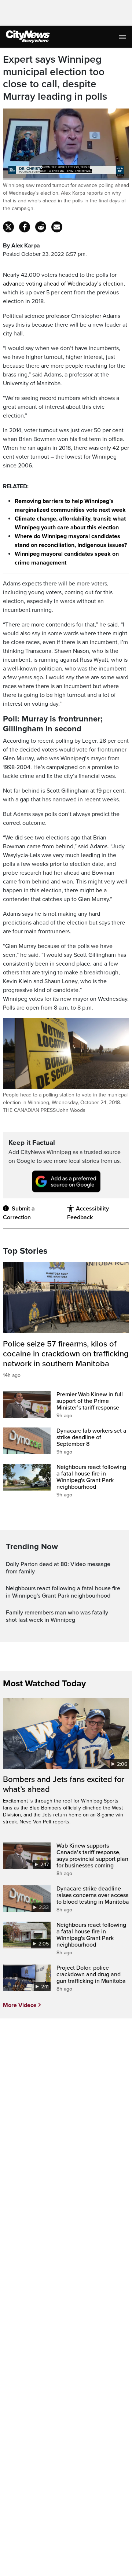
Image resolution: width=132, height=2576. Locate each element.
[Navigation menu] (123, 37)
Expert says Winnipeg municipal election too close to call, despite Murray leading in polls (55, 78)
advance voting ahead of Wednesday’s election (63, 284)
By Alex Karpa (21, 246)
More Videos (20, 2005)
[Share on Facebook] (25, 227)
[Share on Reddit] (41, 227)
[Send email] (57, 227)
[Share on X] (8, 227)
